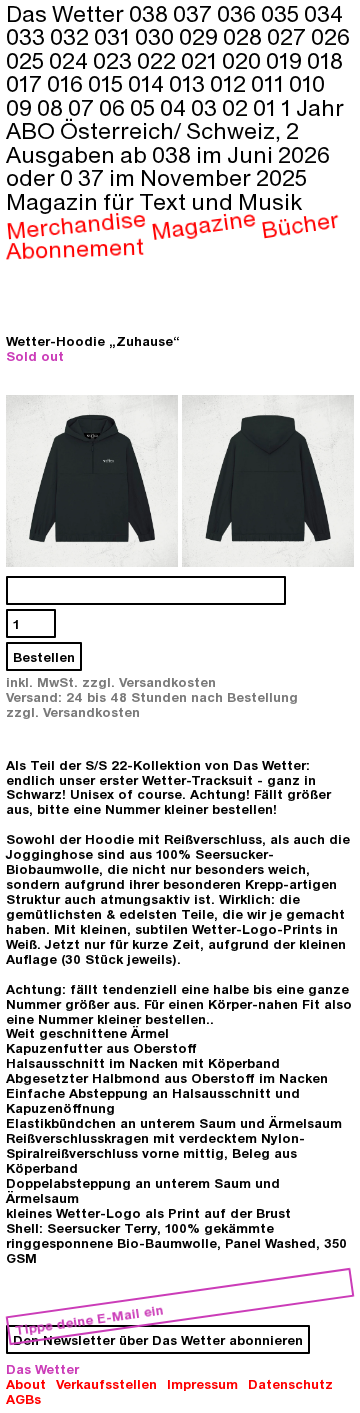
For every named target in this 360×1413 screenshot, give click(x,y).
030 (157, 36)
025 (27, 60)
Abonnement (75, 248)
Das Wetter (42, 1368)
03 (206, 107)
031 (114, 36)
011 (270, 83)
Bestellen (44, 656)
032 (72, 36)
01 (267, 107)
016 (67, 83)
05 (145, 107)
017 (26, 83)
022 (159, 60)
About (26, 1383)
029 (201, 36)
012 (230, 83)
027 (289, 36)
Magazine (204, 225)
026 (330, 36)
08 (52, 107)
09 (21, 107)
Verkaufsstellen (106, 1383)
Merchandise (76, 225)
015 (108, 83)
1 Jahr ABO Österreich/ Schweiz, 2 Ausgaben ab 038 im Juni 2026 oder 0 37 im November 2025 (175, 142)
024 (71, 60)
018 (325, 60)
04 (175, 107)
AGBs (23, 1398)
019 (286, 60)
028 (245, 36)
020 (244, 60)
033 (28, 36)
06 (114, 107)
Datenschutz (290, 1383)
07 (83, 107)
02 (237, 107)
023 (115, 60)
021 (201, 60)
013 (189, 83)
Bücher (300, 224)
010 (307, 83)
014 (148, 83)
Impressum (202, 1383)
